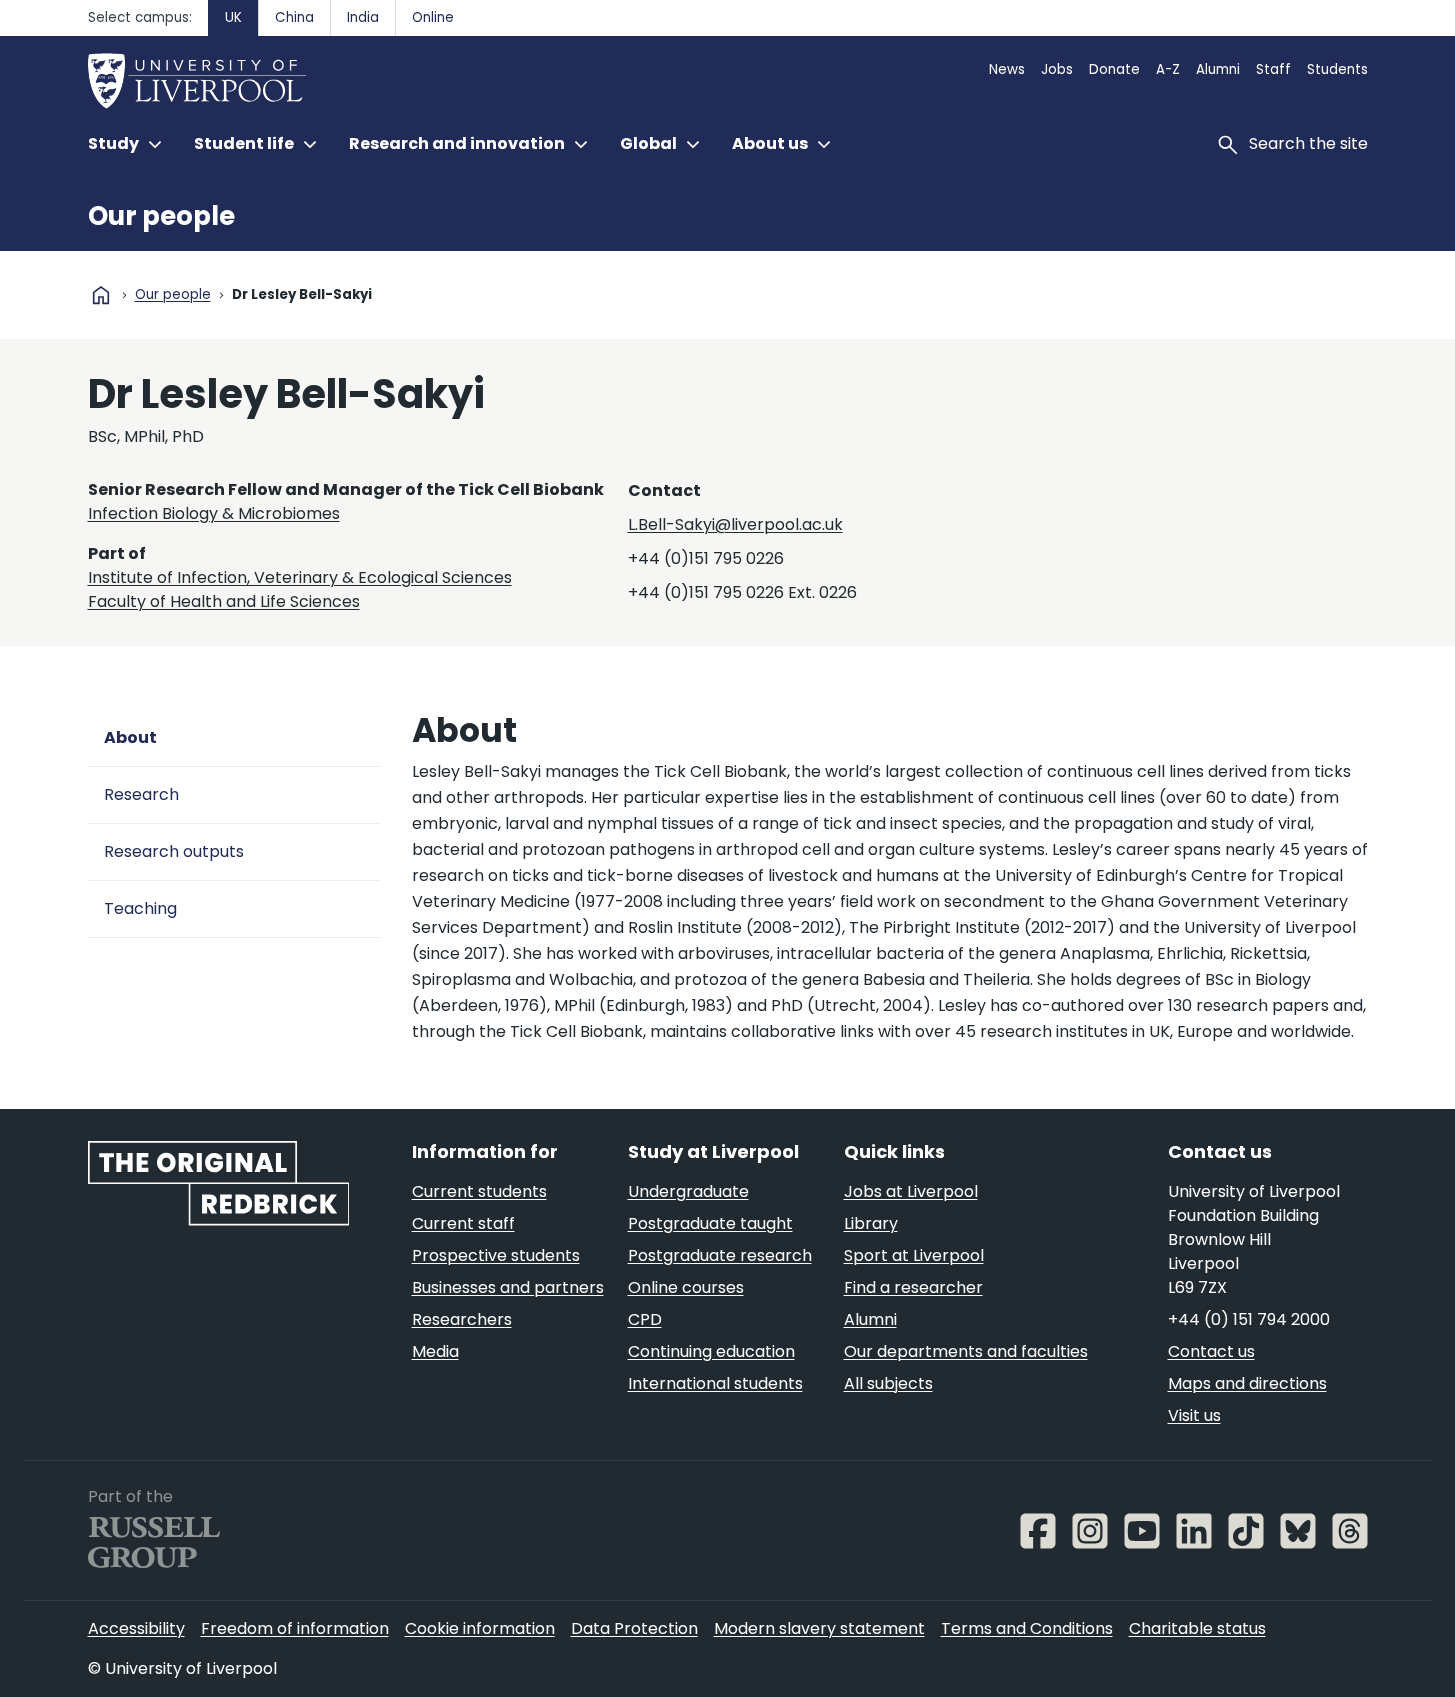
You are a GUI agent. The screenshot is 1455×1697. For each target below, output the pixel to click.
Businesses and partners (508, 1287)
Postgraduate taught (710, 1223)
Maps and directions (1247, 1383)
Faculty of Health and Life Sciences (224, 601)
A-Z (1168, 69)
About (130, 737)
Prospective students (496, 1255)
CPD (645, 1319)
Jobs (1057, 69)
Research (141, 794)
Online (433, 17)
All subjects (888, 1383)
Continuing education (711, 1351)
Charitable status (1197, 1628)
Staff (1273, 69)
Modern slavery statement (819, 1628)
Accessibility (136, 1628)
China (294, 17)
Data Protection (634, 1628)
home (101, 295)
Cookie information (480, 1628)
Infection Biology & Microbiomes (214, 513)
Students (1337, 69)
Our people (161, 216)
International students (715, 1383)
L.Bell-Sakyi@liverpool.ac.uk (735, 524)
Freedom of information (295, 1628)
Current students (479, 1191)
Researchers (462, 1319)
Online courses (686, 1287)
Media (435, 1351)
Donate (1114, 69)
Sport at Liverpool (914, 1255)
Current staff (463, 1223)
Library (871, 1223)
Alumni (1218, 69)
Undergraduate (688, 1191)
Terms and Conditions (1027, 1628)
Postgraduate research (720, 1255)
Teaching (140, 908)
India (363, 17)
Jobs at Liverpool (911, 1191)
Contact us (1211, 1351)
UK (233, 17)
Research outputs (174, 851)
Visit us (1194, 1415)
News (1007, 69)
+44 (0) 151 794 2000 (1249, 1319)
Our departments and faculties (966, 1351)
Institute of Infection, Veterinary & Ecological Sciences (300, 577)
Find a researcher (913, 1287)
